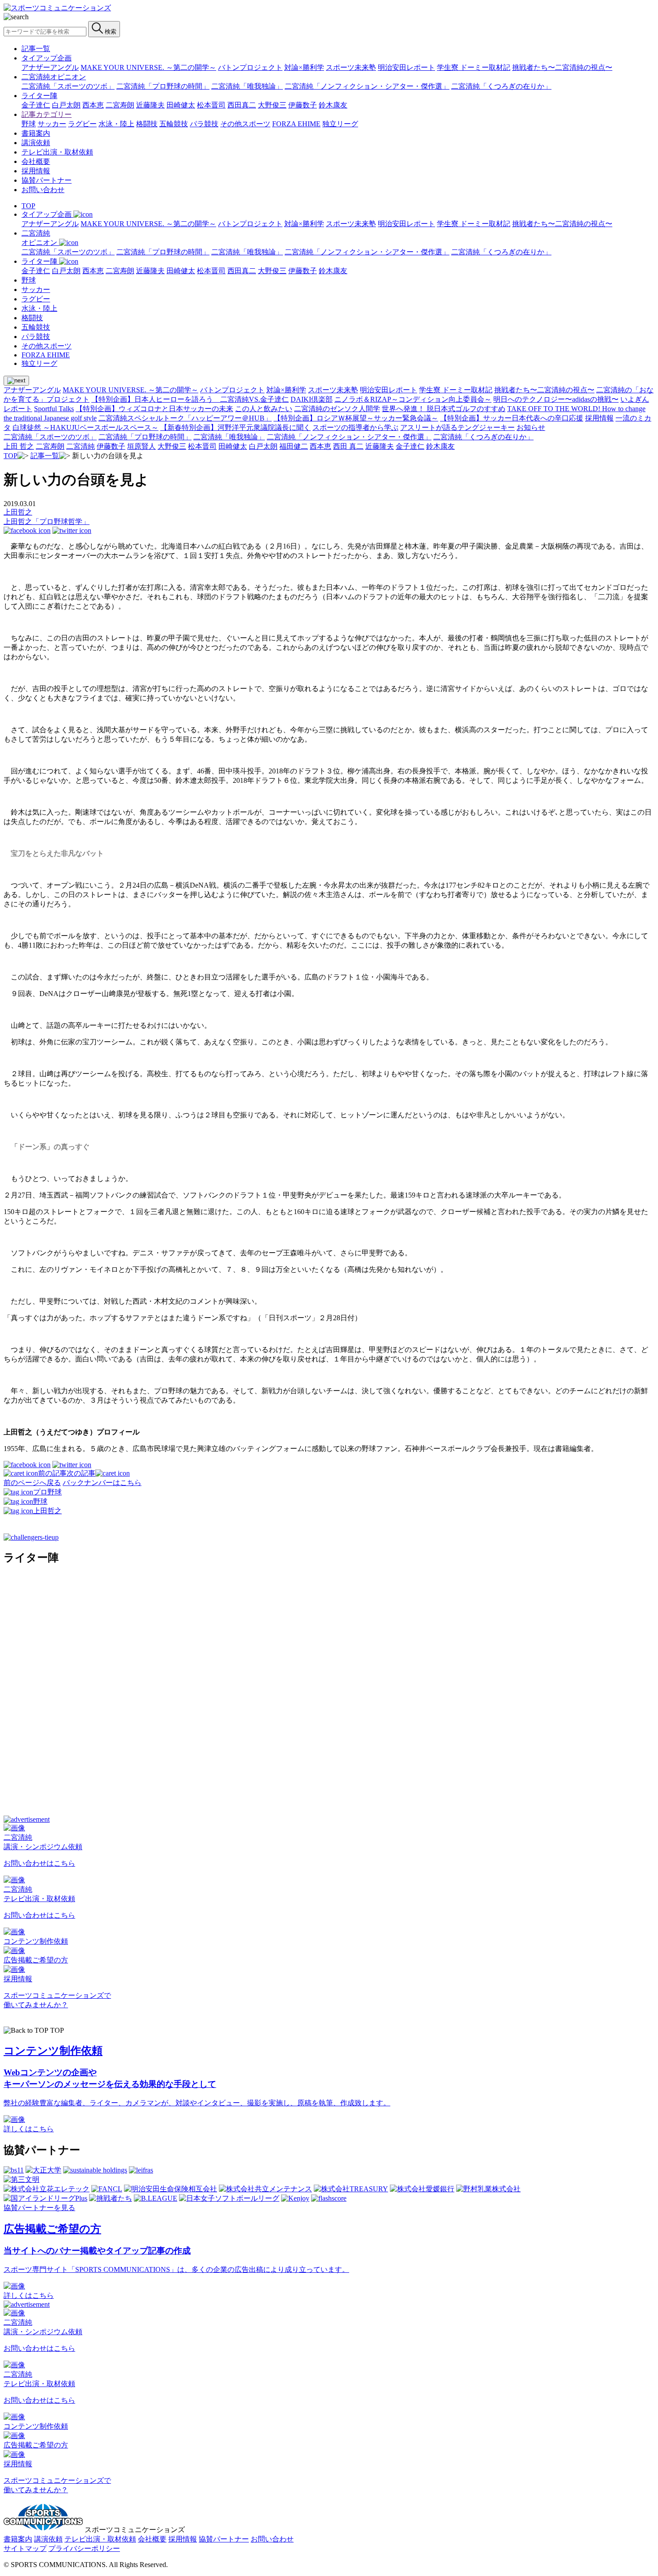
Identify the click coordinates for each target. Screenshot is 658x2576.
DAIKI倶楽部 (312, 399)
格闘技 (147, 124)
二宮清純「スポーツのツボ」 (68, 86)
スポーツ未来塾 (351, 67)
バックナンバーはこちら (102, 1483)
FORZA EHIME (296, 124)
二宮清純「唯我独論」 (247, 86)
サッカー (52, 124)
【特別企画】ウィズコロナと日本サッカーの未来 (154, 409)
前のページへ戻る (32, 1483)
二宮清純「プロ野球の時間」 (163, 86)
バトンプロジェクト (250, 67)
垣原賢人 (141, 446)
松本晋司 (211, 105)
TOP (28, 206)
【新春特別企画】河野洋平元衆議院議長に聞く (235, 427)
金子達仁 (36, 105)
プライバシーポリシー (84, 2548)
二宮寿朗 (120, 105)
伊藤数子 (303, 105)
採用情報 (36, 171)
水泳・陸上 (116, 124)
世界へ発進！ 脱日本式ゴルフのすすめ (444, 409)
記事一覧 (36, 49)
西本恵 (93, 105)
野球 (29, 124)
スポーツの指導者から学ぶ (355, 427)
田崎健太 (181, 105)
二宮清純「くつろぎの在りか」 (501, 86)
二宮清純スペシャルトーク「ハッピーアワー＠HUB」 (185, 418)
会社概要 (36, 161)
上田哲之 (18, 512)
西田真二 (242, 105)
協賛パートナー (47, 180)
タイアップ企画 (47, 58)
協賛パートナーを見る (39, 2208)
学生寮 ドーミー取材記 (474, 67)
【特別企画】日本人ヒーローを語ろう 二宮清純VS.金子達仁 (190, 399)
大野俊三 (272, 105)
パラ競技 (204, 124)
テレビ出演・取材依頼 (57, 152)
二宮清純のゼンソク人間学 (337, 409)
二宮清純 (81, 446)
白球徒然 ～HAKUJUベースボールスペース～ (85, 427)
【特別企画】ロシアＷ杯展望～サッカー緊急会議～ (356, 418)
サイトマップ (25, 2548)
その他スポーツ (245, 124)
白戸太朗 (66, 105)
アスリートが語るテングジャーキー (457, 427)
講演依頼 (36, 143)
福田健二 (294, 446)
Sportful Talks (54, 409)
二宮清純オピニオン (54, 77)
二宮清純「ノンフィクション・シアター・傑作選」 (367, 86)
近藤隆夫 (150, 105)
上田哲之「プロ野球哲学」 (47, 522)
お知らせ (531, 427)
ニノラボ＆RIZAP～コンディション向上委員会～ (413, 399)
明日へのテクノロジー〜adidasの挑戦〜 (556, 399)
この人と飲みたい (264, 409)
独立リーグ (340, 124)
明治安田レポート (406, 67)
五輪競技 (174, 124)
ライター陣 (39, 96)
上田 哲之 (19, 446)
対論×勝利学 (304, 67)
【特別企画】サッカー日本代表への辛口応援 (512, 418)
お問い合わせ (43, 190)
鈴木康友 (333, 105)
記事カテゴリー (47, 114)
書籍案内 (36, 133)
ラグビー (82, 124)
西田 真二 (348, 446)
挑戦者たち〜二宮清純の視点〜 (562, 67)
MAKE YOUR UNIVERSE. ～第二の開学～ (148, 67)
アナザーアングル (50, 67)
